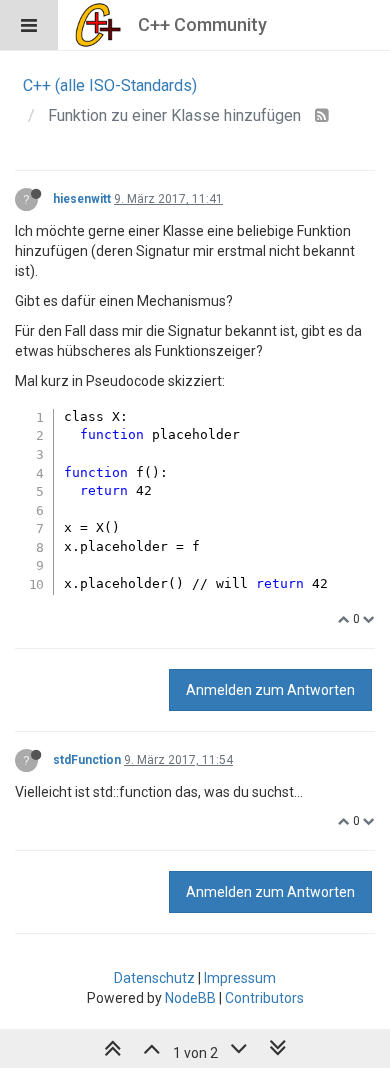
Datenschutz (154, 978)
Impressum (240, 978)
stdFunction (87, 760)
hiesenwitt (82, 199)
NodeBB (190, 998)
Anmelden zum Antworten (270, 690)
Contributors (264, 998)
